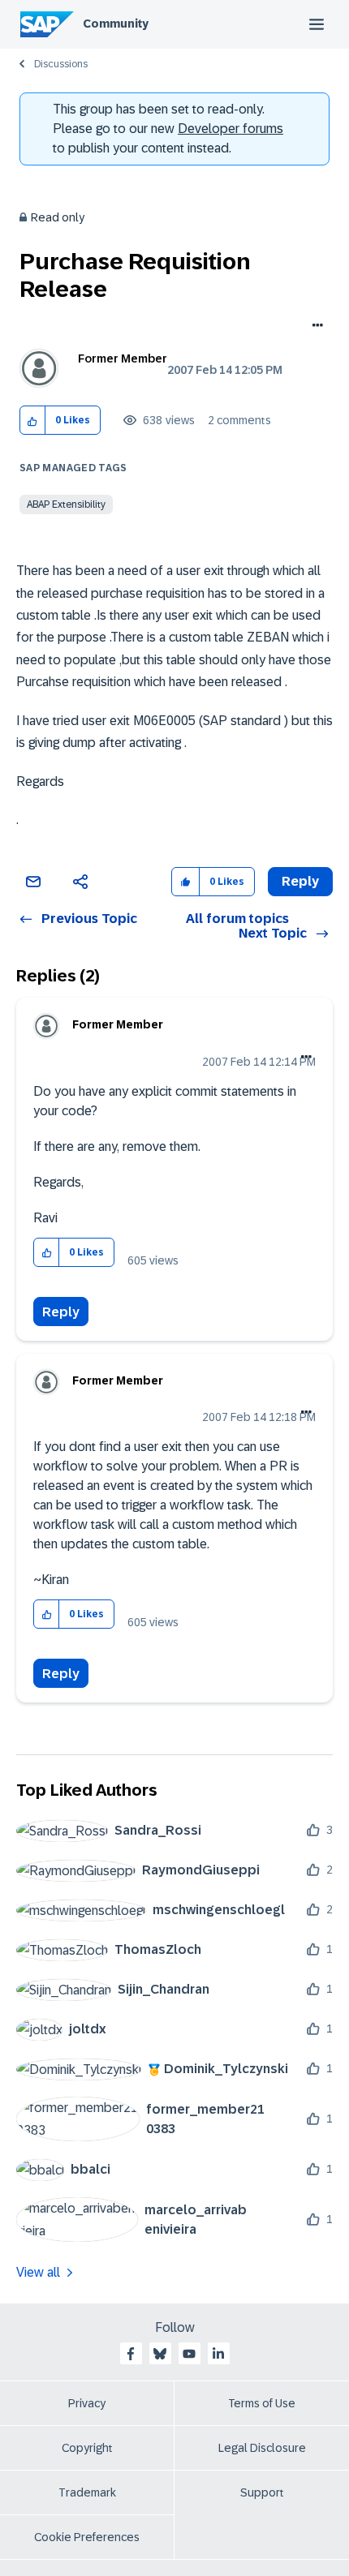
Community (116, 24)
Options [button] (315, 327)
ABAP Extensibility (66, 504)
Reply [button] (300, 881)
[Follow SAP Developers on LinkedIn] (218, 2354)
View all (38, 2272)
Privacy (87, 2403)
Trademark (87, 2492)
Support (262, 2492)
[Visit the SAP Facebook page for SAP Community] (131, 2354)
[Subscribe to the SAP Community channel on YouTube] (189, 2354)
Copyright (87, 2448)
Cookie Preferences (87, 2537)
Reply (61, 1312)
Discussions (61, 64)
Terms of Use (262, 2403)
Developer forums (231, 129)
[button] (33, 421)
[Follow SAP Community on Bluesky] (160, 2354)
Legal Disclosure (262, 2448)
